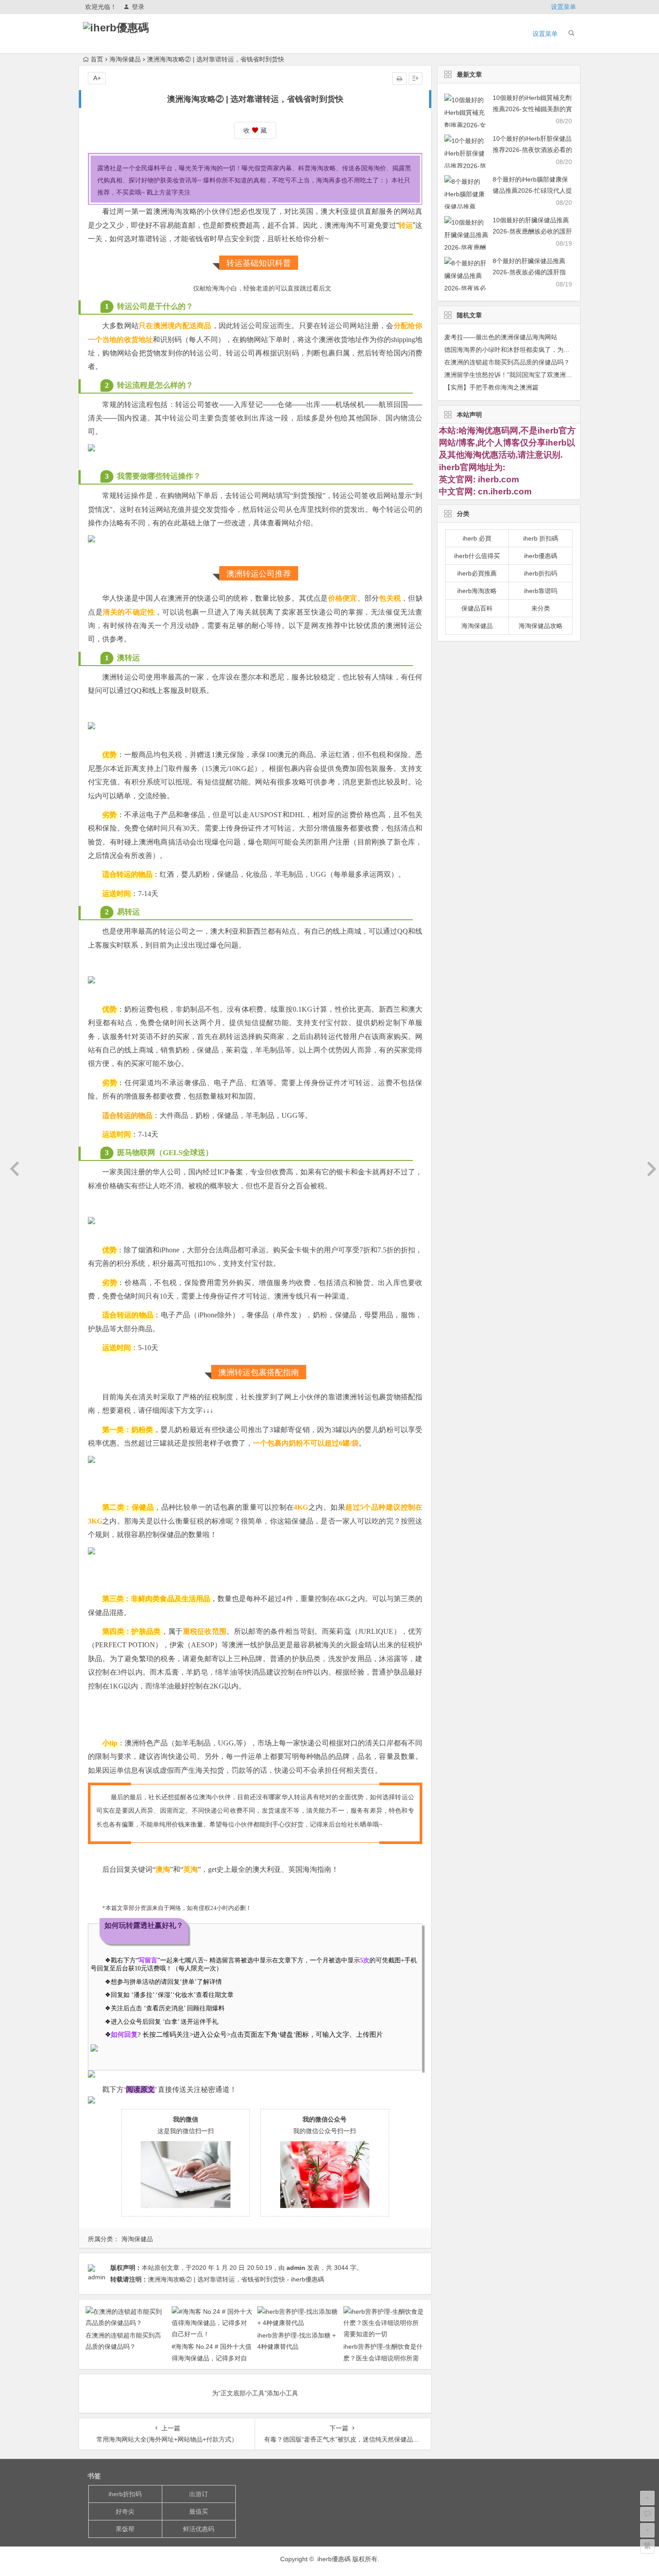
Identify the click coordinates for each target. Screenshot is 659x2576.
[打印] (399, 78)
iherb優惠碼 (541, 556)
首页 (97, 59)
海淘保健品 (125, 59)
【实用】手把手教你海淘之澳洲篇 (491, 387)
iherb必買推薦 (477, 573)
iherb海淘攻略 (477, 591)
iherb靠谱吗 (541, 591)
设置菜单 (564, 7)
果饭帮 (125, 2529)
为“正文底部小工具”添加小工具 (255, 2393)
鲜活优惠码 (199, 2529)
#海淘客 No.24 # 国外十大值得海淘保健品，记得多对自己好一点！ (212, 2358)
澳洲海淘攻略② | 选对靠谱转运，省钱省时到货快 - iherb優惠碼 (236, 2279)
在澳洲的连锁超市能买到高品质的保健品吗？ (507, 362)
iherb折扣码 (541, 573)
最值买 (199, 2511)
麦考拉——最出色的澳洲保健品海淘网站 (501, 337)
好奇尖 (125, 2511)
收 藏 (255, 130)
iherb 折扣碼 (541, 538)
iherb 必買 (477, 538)
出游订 (199, 2494)
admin (296, 2268)
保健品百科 (477, 608)
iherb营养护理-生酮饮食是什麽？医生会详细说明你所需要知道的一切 (383, 2358)
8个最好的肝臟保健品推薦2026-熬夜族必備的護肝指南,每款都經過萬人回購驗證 (531, 272)
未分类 (541, 608)
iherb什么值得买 (477, 556)
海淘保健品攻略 (541, 626)
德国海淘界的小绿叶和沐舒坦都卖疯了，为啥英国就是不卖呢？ (532, 350)
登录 (138, 7)
